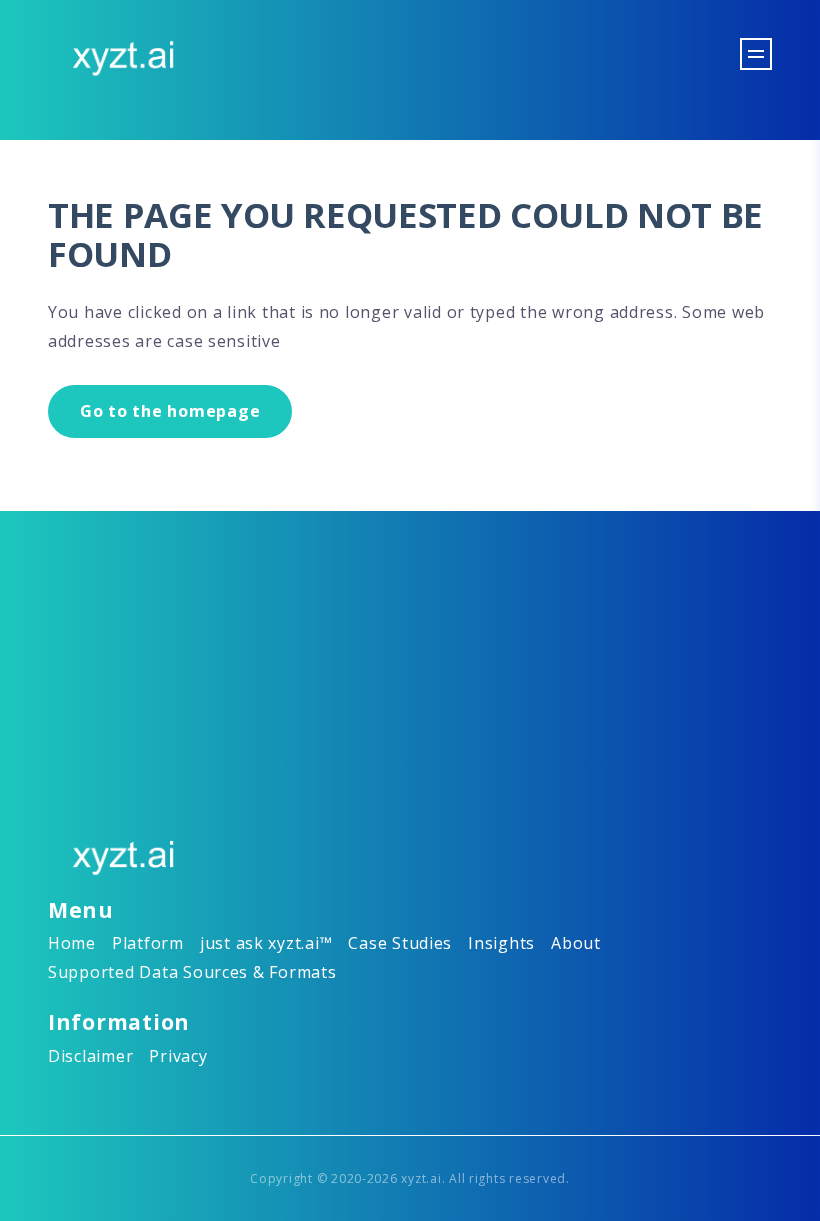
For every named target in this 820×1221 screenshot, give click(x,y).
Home (72, 943)
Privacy (178, 1056)
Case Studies (400, 943)
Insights (501, 943)
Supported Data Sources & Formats (192, 972)
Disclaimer (90, 1056)
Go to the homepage (170, 411)
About (576, 943)
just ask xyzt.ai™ (266, 943)
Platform (148, 943)
